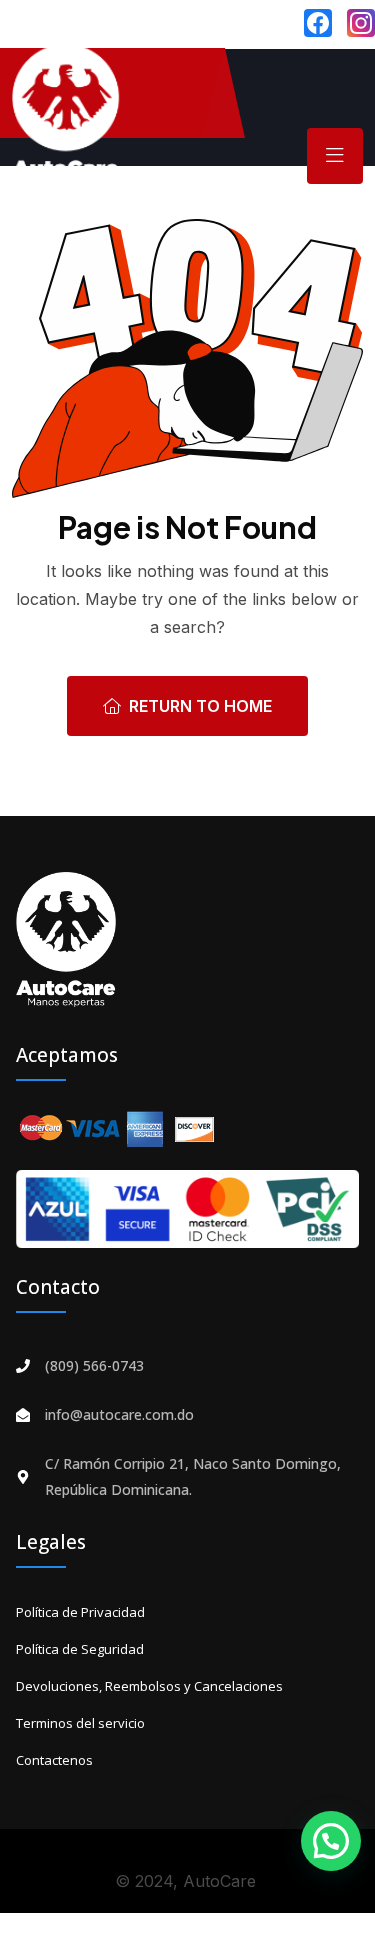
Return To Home (200, 706)
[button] (331, 1841)
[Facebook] (318, 23)
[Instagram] (361, 23)
